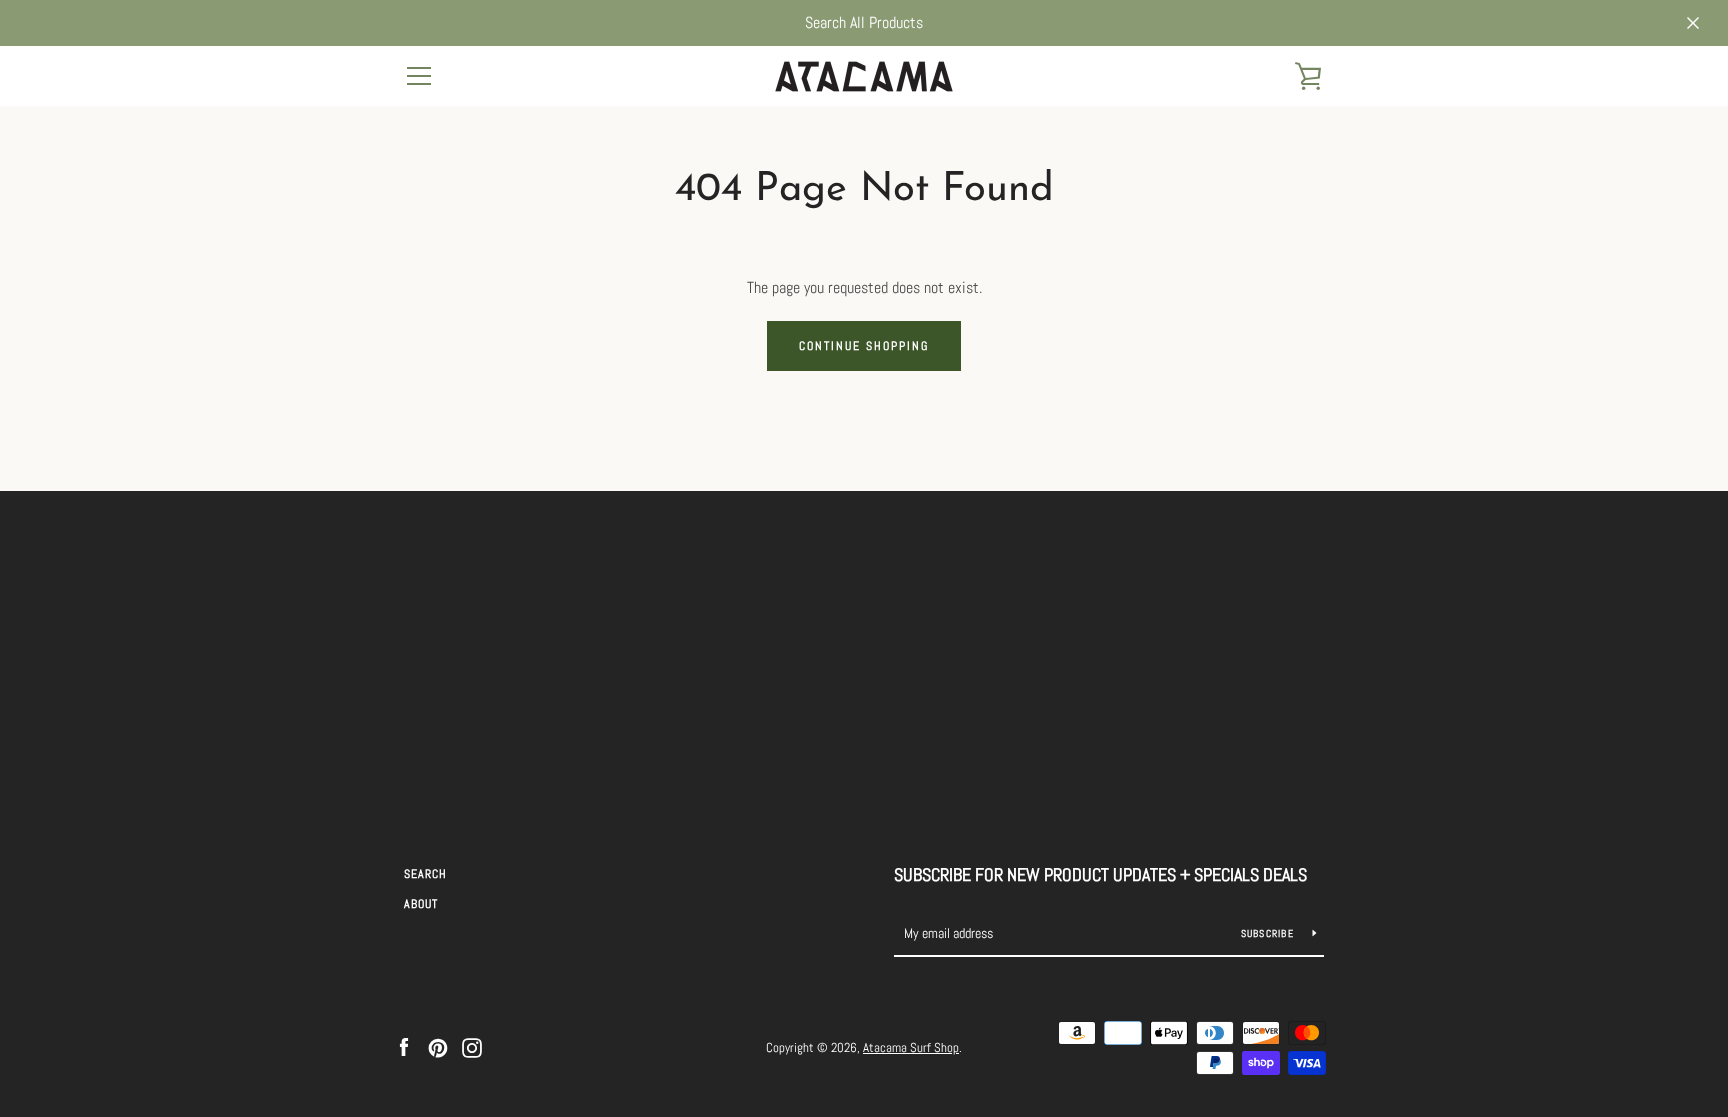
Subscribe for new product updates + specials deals (1100, 874)
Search (425, 874)
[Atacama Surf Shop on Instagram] (472, 1046)
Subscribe (1269, 933)
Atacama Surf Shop (911, 1047)
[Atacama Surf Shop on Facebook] (404, 1046)
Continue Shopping (864, 346)
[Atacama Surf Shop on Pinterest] (438, 1046)
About (421, 904)
